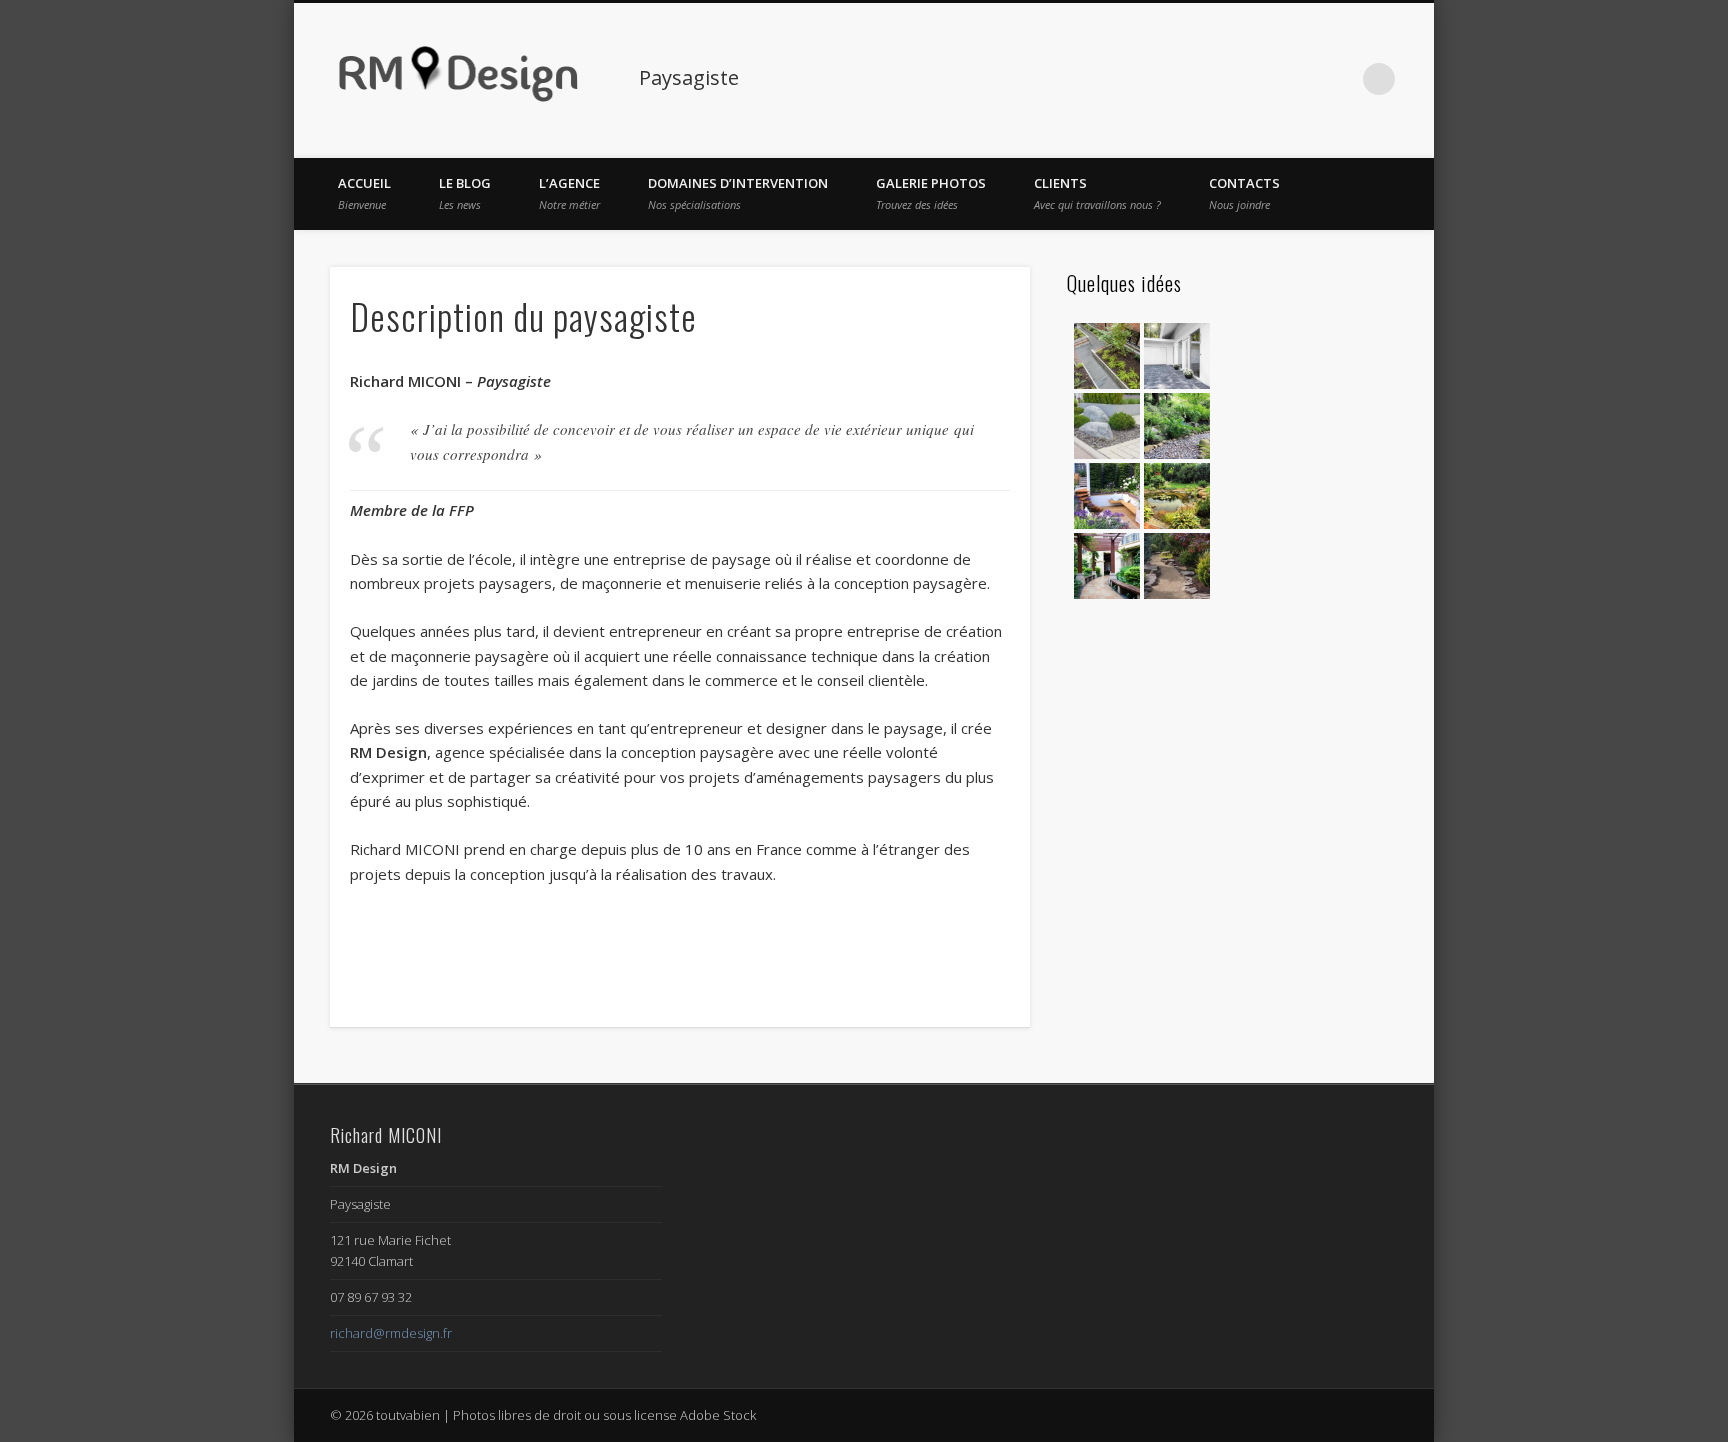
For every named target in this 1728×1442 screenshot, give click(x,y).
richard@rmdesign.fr (391, 1333)
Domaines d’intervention (738, 193)
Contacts (1244, 193)
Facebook (1297, 79)
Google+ (1338, 79)
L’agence (569, 193)
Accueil (364, 193)
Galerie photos (931, 193)
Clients (1097, 193)
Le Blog (465, 193)
